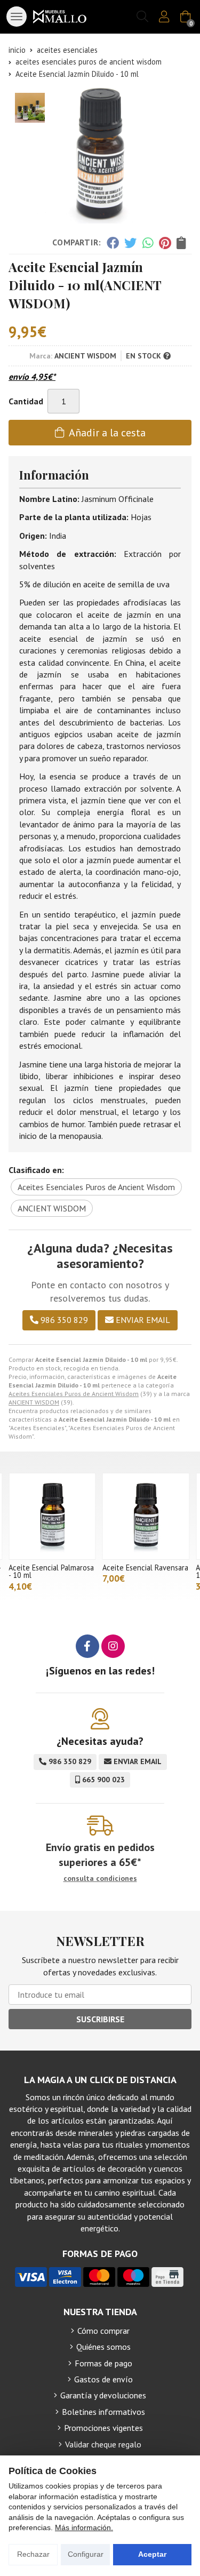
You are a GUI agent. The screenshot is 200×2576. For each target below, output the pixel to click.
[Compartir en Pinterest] (165, 243)
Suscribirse (100, 2019)
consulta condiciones (100, 1879)
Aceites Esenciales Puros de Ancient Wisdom (74, 1394)
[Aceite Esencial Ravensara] (146, 1517)
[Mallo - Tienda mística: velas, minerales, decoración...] (60, 17)
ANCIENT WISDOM (34, 1402)
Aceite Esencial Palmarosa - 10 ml (51, 1571)
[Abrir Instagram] (113, 1646)
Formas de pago (103, 2363)
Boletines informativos (103, 2412)
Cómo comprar (103, 2331)
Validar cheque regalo (103, 2444)
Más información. (84, 2527)
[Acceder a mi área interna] (164, 17)
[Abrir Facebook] (87, 1646)
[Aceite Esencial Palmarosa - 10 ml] (52, 1517)
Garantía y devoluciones (103, 2395)
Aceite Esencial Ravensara (145, 1568)
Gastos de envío (103, 2379)
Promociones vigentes (103, 2428)
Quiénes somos (103, 2347)
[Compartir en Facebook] (112, 243)
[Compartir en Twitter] (130, 243)
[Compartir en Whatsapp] (148, 243)
